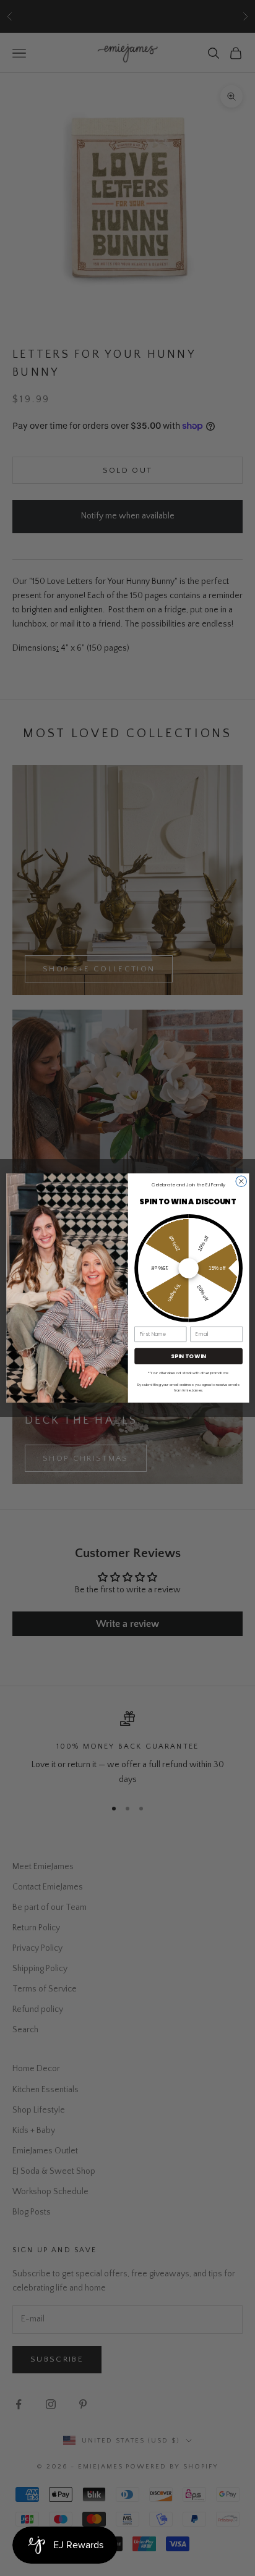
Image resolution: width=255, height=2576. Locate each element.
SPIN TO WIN (188, 1356)
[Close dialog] (241, 1181)
